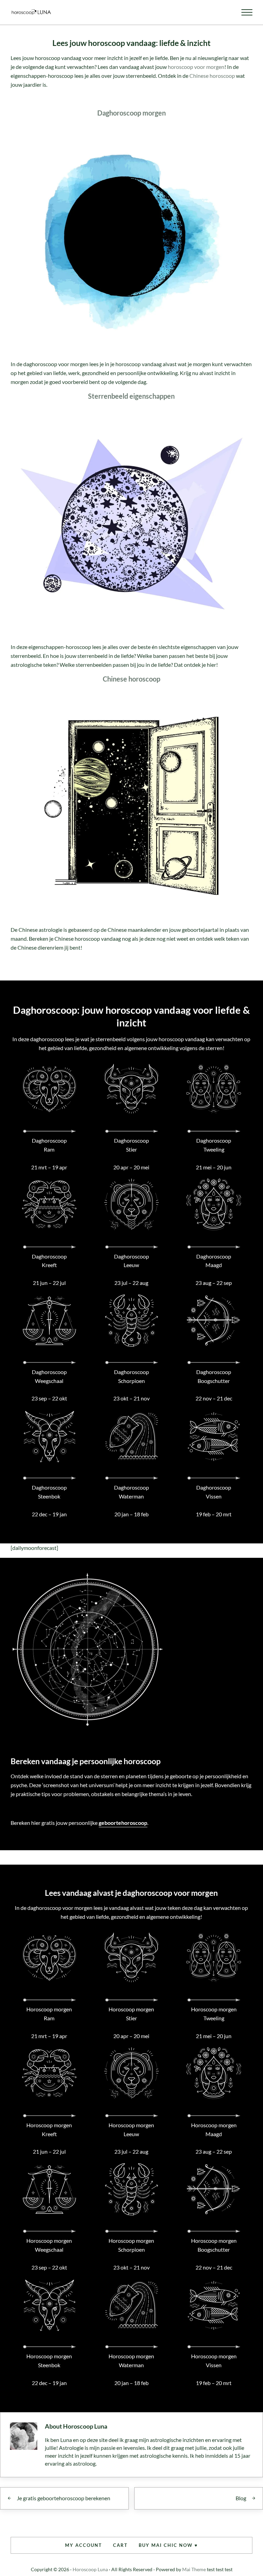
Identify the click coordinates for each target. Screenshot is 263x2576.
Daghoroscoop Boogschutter (214, 1376)
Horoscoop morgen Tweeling (214, 2014)
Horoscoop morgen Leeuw (131, 2129)
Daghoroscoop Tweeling (214, 1145)
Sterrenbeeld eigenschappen (131, 396)
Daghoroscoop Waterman (131, 1492)
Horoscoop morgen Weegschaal (49, 2245)
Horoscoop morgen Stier (131, 2014)
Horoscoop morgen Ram (49, 2014)
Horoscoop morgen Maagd (214, 2129)
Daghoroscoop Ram (49, 1145)
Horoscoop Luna (90, 2569)
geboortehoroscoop (123, 1823)
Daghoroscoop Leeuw (131, 1261)
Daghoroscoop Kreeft (49, 1261)
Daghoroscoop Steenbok (49, 1492)
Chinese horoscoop (212, 76)
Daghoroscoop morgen (131, 113)
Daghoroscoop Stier (131, 1145)
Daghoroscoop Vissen (214, 1492)
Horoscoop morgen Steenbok (49, 2361)
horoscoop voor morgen (196, 67)
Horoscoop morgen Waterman (131, 2361)
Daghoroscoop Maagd (214, 1261)
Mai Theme (194, 2569)
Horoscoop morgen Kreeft (49, 2129)
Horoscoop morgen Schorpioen (131, 2245)
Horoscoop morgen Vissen (214, 2361)
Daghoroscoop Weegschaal (49, 1376)
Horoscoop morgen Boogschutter (214, 2245)
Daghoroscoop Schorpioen (131, 1376)
